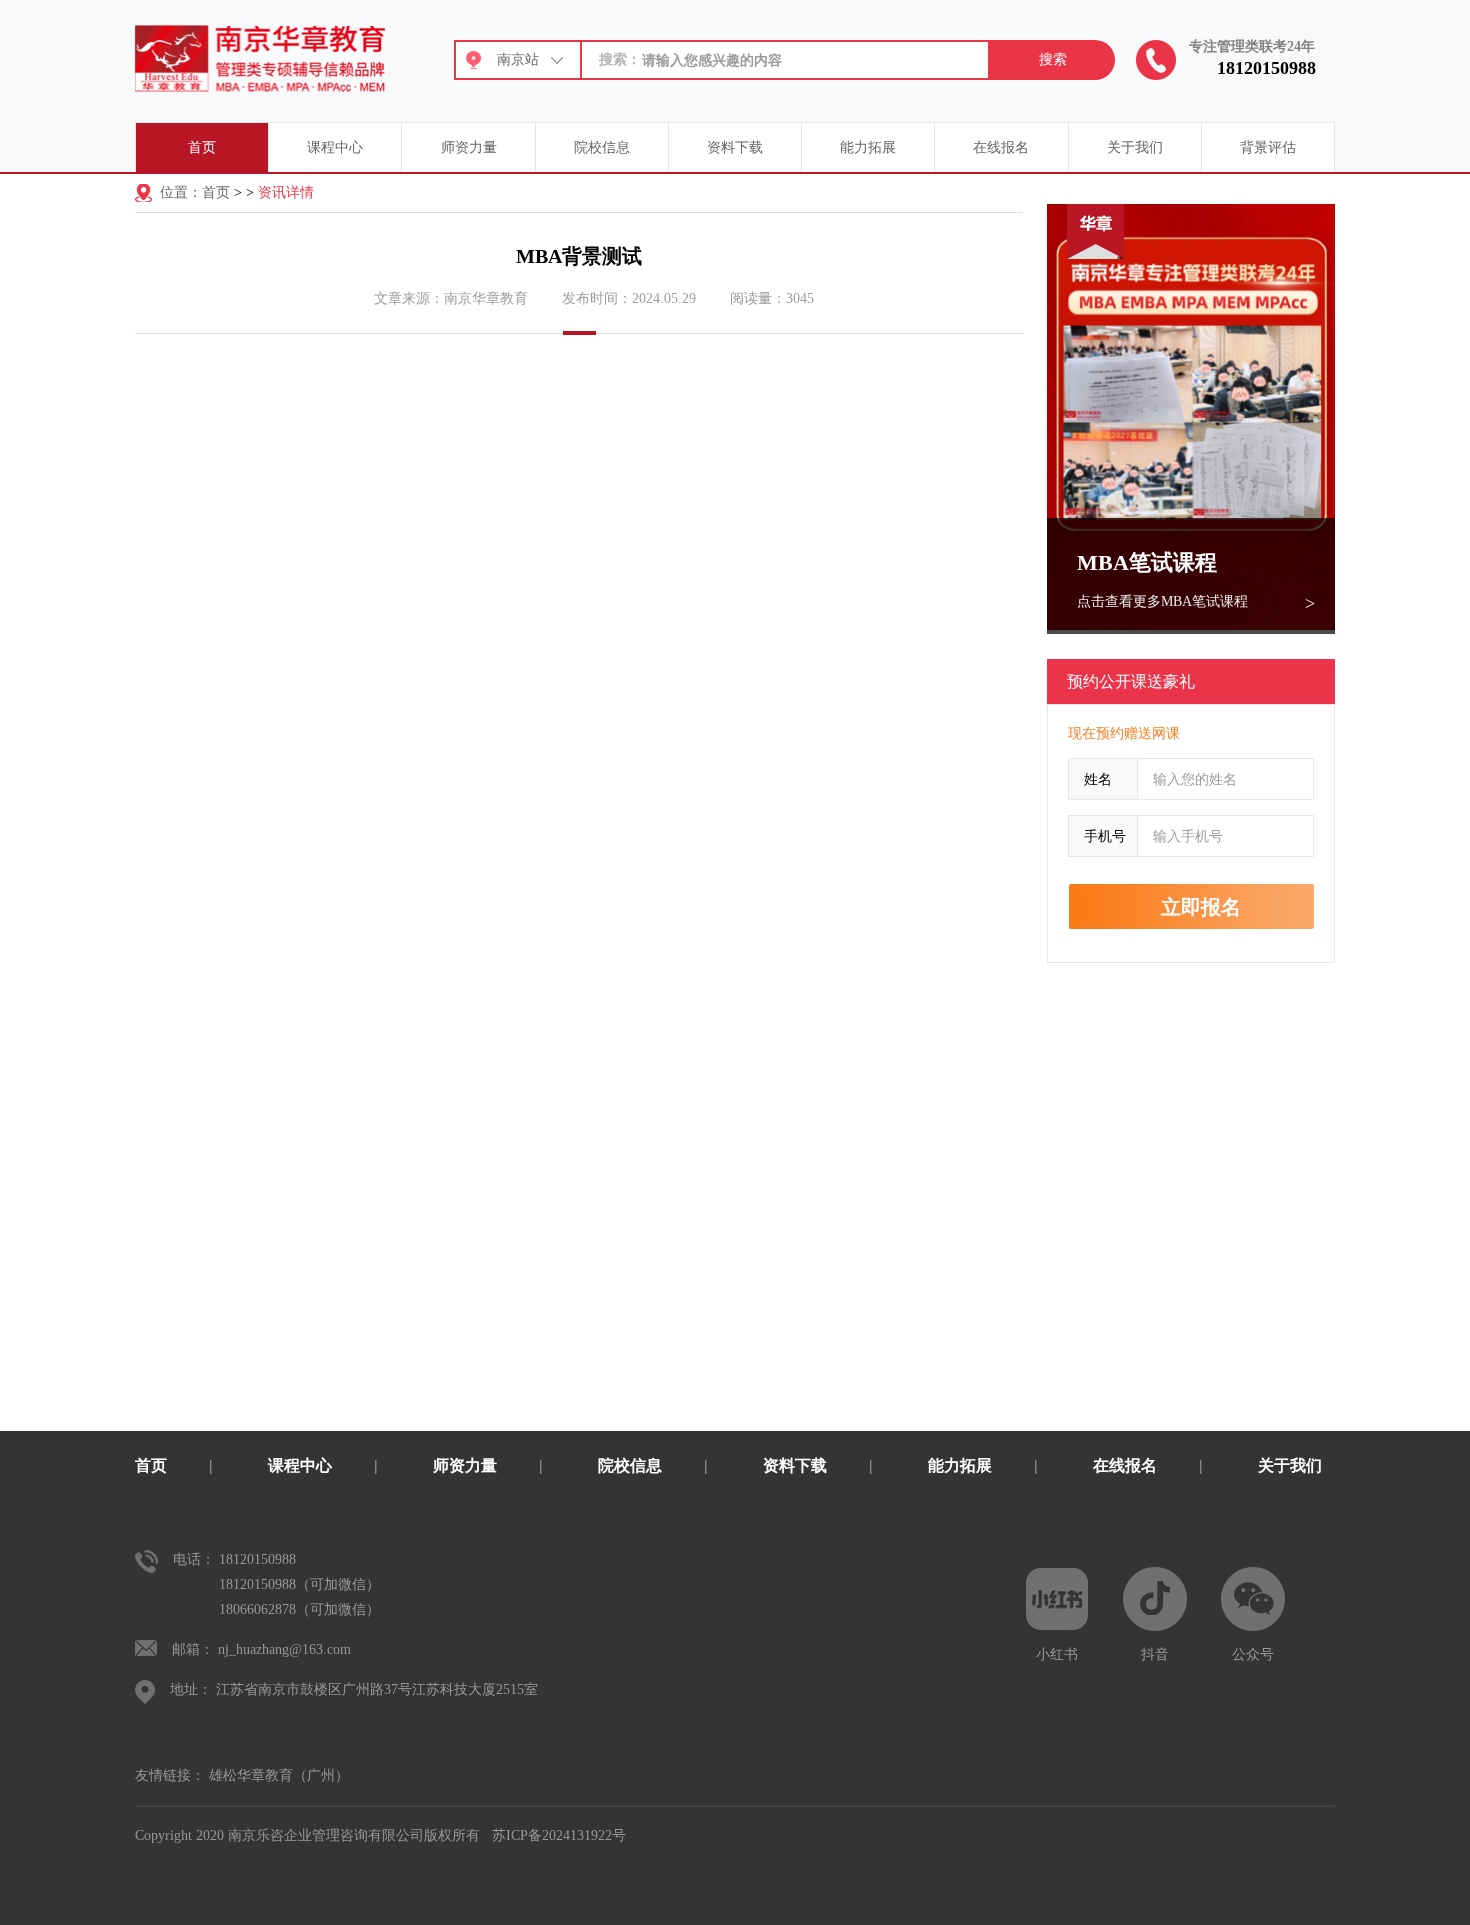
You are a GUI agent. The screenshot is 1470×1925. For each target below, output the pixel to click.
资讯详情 (286, 192)
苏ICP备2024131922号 (559, 1835)
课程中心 (335, 147)
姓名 (1098, 779)
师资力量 (469, 147)
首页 (202, 147)
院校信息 (602, 147)
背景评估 (1268, 147)
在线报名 (1001, 147)
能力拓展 (868, 147)
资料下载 (735, 147)
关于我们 (1135, 147)
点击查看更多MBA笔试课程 (1162, 601)
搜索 (1053, 59)
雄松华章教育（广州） (279, 1775)
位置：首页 (195, 192)
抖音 (1155, 1654)
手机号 (1105, 836)
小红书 (1057, 1654)
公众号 (1253, 1654)
